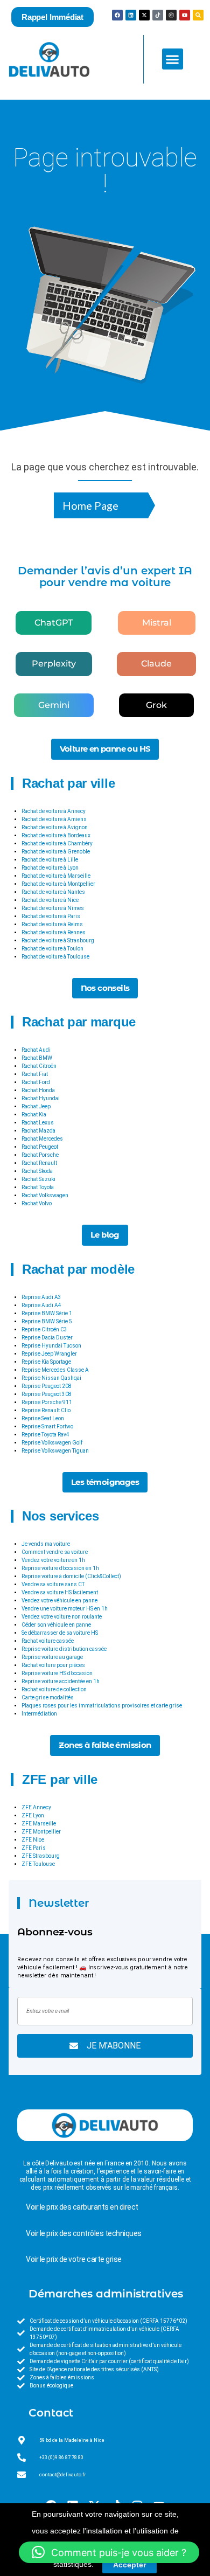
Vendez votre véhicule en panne (59, 1601)
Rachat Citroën (39, 1066)
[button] (173, 59)
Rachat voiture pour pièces (53, 1665)
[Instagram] (171, 15)
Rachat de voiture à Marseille (56, 876)
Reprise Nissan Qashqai (51, 1378)
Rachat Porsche (40, 1155)
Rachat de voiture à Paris (51, 916)
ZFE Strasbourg (41, 1856)
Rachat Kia (34, 1115)
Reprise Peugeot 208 (47, 1386)
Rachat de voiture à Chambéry (57, 843)
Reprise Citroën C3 (44, 1329)
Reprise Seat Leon (43, 1418)
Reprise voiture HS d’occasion (57, 1673)
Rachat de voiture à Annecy (54, 811)
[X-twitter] (144, 15)
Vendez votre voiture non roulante (62, 1617)
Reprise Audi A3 (41, 1297)
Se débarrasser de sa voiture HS (60, 1633)
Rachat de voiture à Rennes (54, 932)
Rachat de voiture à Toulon (52, 949)
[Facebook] (117, 15)
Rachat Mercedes (42, 1139)
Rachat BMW (37, 1058)
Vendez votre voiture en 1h (53, 1560)
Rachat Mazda (38, 1131)
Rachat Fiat (35, 1074)
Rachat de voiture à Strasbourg (58, 940)
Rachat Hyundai (41, 1098)
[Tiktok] (158, 15)
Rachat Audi (36, 1050)
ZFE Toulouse (38, 1864)
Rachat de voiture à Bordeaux (56, 835)
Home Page (90, 505)
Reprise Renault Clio (46, 1410)
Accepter (129, 2565)
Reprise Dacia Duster (47, 1338)
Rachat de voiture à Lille (50, 860)
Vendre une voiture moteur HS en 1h (65, 1609)
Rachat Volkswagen (45, 1195)
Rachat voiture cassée (48, 1641)
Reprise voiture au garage (52, 1657)
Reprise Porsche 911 (47, 1402)
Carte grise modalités (48, 1697)
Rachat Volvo (37, 1203)
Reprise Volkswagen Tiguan (55, 1451)
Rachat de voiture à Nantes (53, 892)
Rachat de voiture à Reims (52, 924)
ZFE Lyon (33, 1815)
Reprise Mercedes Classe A (55, 1370)
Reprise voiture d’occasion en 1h (60, 1568)
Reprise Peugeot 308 (47, 1394)
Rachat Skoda (37, 1171)
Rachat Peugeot (40, 1147)
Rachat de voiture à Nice (50, 900)
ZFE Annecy (36, 1807)
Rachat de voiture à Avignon (55, 827)
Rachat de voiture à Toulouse (55, 957)
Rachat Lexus (38, 1123)
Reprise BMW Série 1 (47, 1313)
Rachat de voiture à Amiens (54, 819)
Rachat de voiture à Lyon (50, 868)
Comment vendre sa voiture (55, 1552)
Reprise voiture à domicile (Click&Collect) (71, 1576)
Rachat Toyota (38, 1187)
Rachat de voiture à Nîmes (53, 908)
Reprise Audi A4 (41, 1305)
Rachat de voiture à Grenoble (56, 852)
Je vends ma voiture (46, 1544)
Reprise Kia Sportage (46, 1362)
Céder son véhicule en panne (56, 1625)
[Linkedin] (131, 15)
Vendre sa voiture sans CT (53, 1584)
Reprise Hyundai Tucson (51, 1346)
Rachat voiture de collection (54, 1689)
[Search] (198, 15)
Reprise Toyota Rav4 (45, 1435)
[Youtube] (185, 15)
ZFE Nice (33, 1840)
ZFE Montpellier (41, 1832)
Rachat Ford (36, 1082)
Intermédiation (39, 1714)
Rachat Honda (38, 1090)
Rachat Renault (39, 1163)
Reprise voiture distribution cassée (64, 1649)
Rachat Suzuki (38, 1179)
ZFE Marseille (39, 1824)
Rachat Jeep (36, 1106)
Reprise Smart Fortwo (47, 1426)
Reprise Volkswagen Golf (52, 1443)
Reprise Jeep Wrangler (49, 1354)
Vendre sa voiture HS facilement (60, 1592)
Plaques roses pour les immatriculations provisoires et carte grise (102, 1706)
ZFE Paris (34, 1848)
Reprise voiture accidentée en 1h (61, 1681)
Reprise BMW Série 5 (47, 1321)
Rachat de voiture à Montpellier (58, 884)
